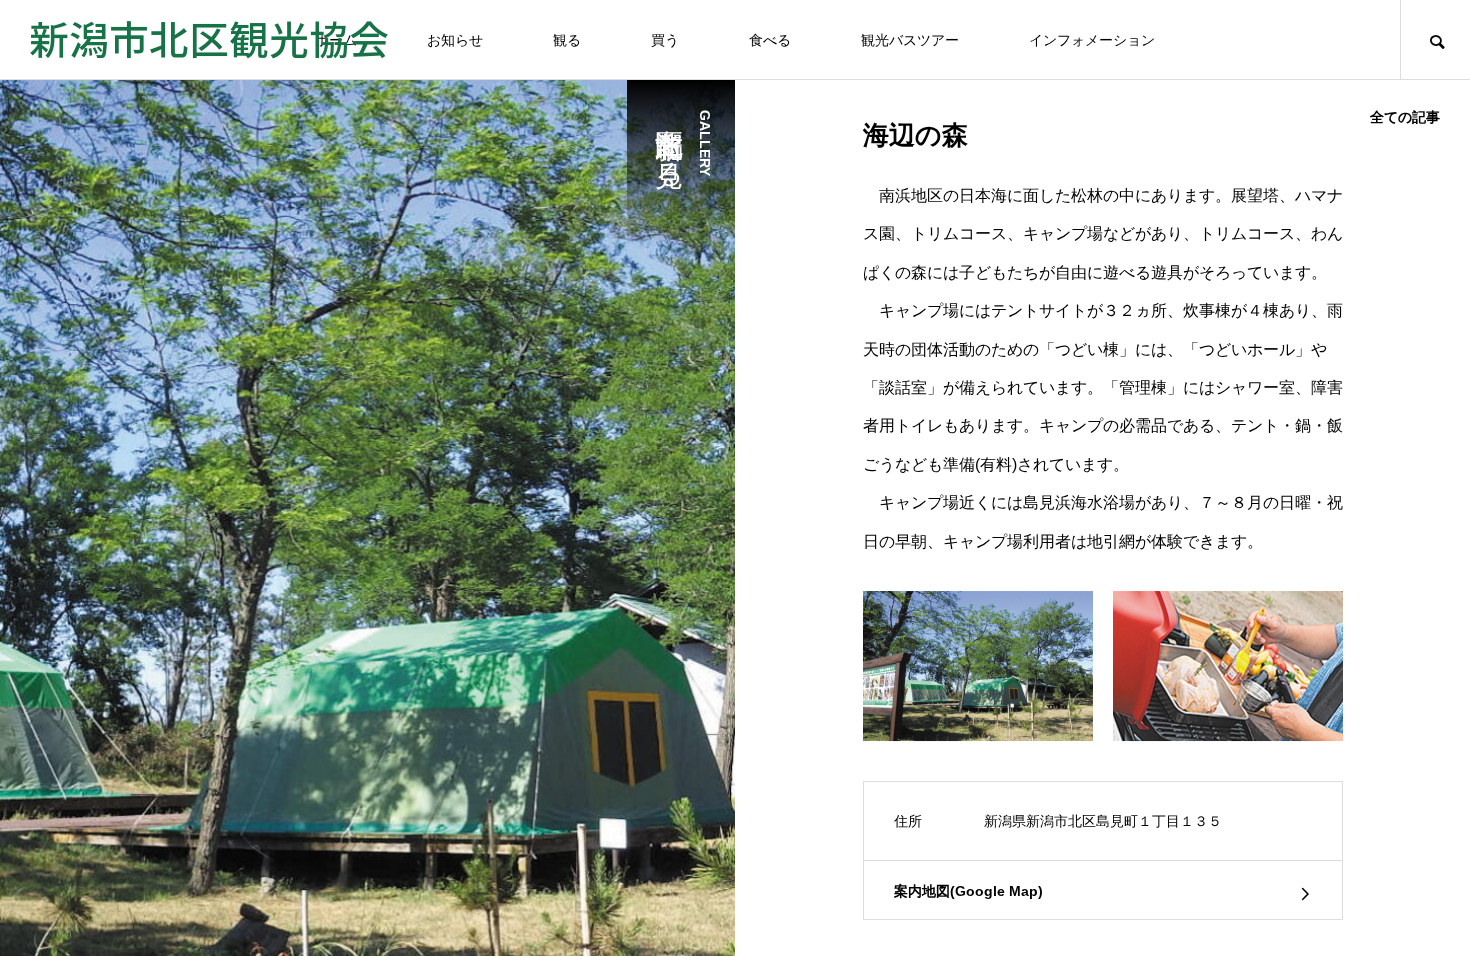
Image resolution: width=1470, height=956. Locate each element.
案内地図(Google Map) (968, 891)
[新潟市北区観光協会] (209, 40)
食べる (770, 40)
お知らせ (455, 40)
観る (567, 40)
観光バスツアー (910, 40)
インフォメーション (1092, 40)
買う (665, 40)
